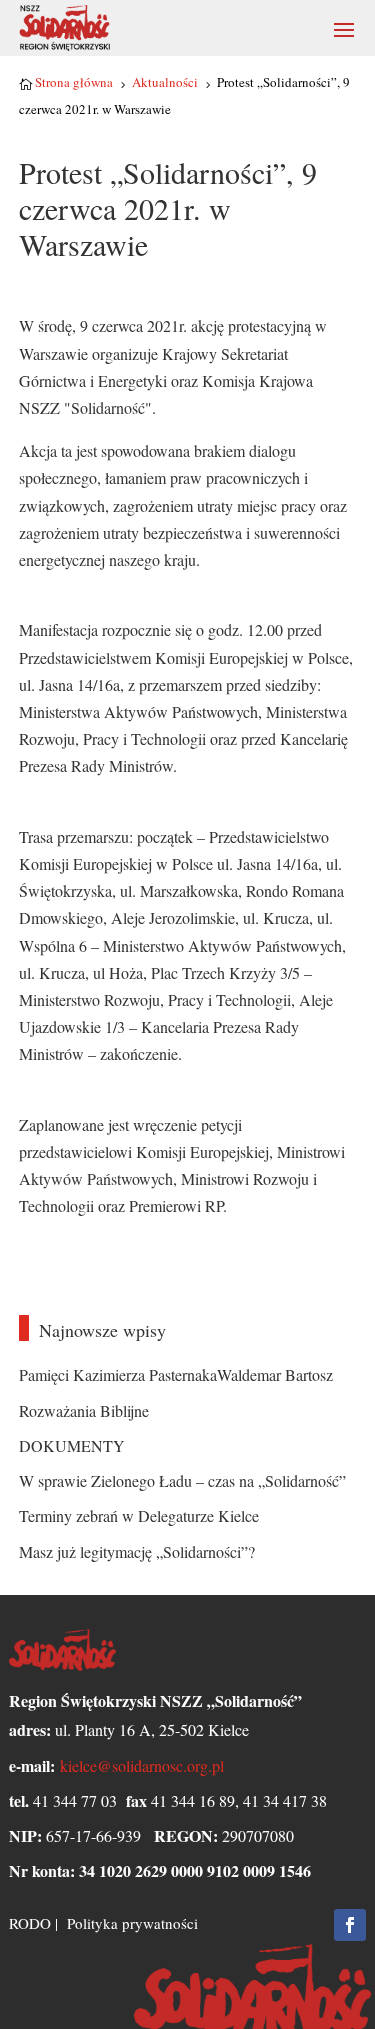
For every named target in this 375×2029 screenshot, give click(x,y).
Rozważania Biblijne (84, 1410)
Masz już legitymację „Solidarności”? (137, 1551)
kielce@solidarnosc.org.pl (142, 1765)
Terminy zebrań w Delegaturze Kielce (139, 1515)
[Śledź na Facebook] (350, 1925)
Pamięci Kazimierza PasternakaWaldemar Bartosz (176, 1374)
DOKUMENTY (72, 1445)
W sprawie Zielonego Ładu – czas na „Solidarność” (182, 1480)
